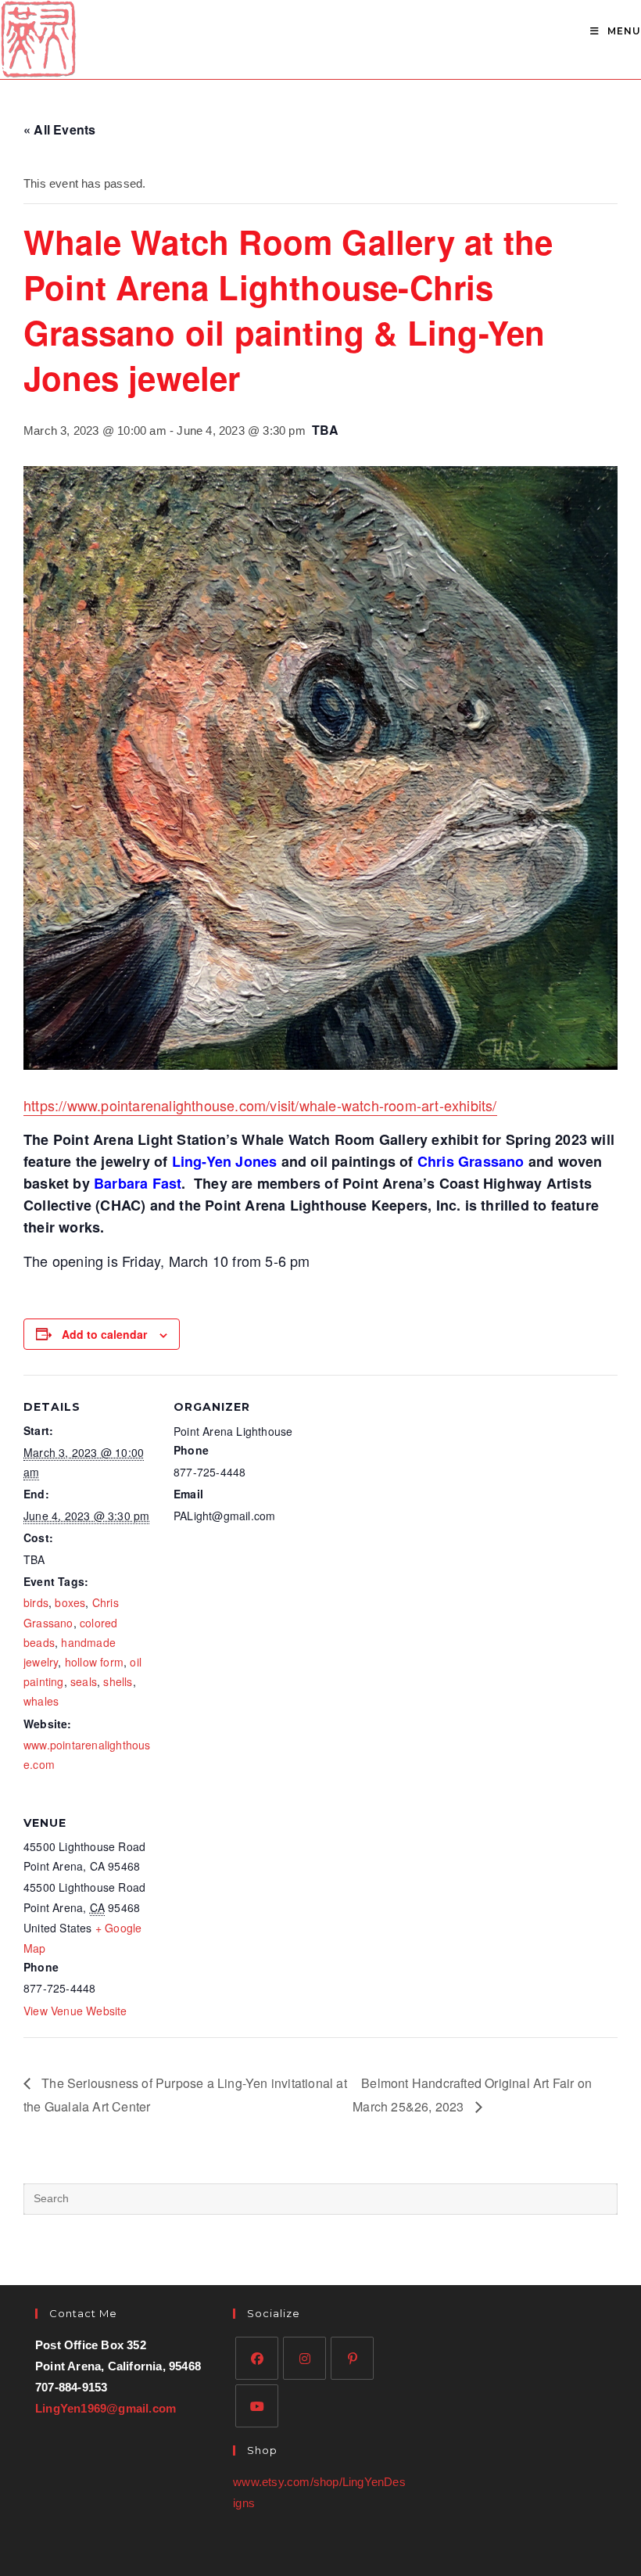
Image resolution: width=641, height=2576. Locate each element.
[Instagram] (304, 2358)
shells (118, 1681)
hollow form (94, 1662)
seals (84, 1681)
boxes (70, 1602)
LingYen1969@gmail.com (106, 2408)
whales (41, 1701)
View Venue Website (75, 2011)
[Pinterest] (352, 2358)
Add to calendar (104, 1334)
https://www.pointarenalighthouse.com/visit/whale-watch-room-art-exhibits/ (260, 1105)
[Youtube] (257, 2406)
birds (36, 1602)
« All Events (59, 129)
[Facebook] (257, 2358)
